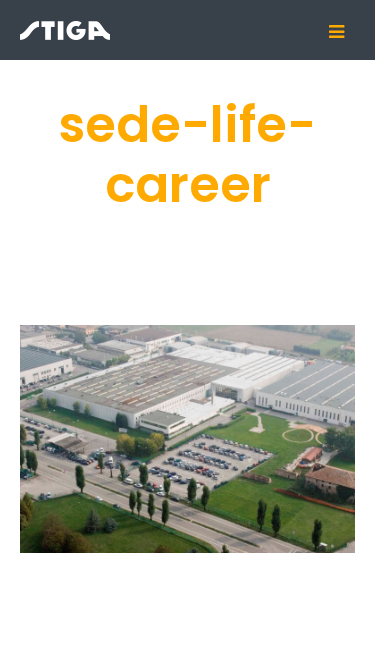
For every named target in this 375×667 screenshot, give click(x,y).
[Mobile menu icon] (344, 32)
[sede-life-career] (187, 439)
